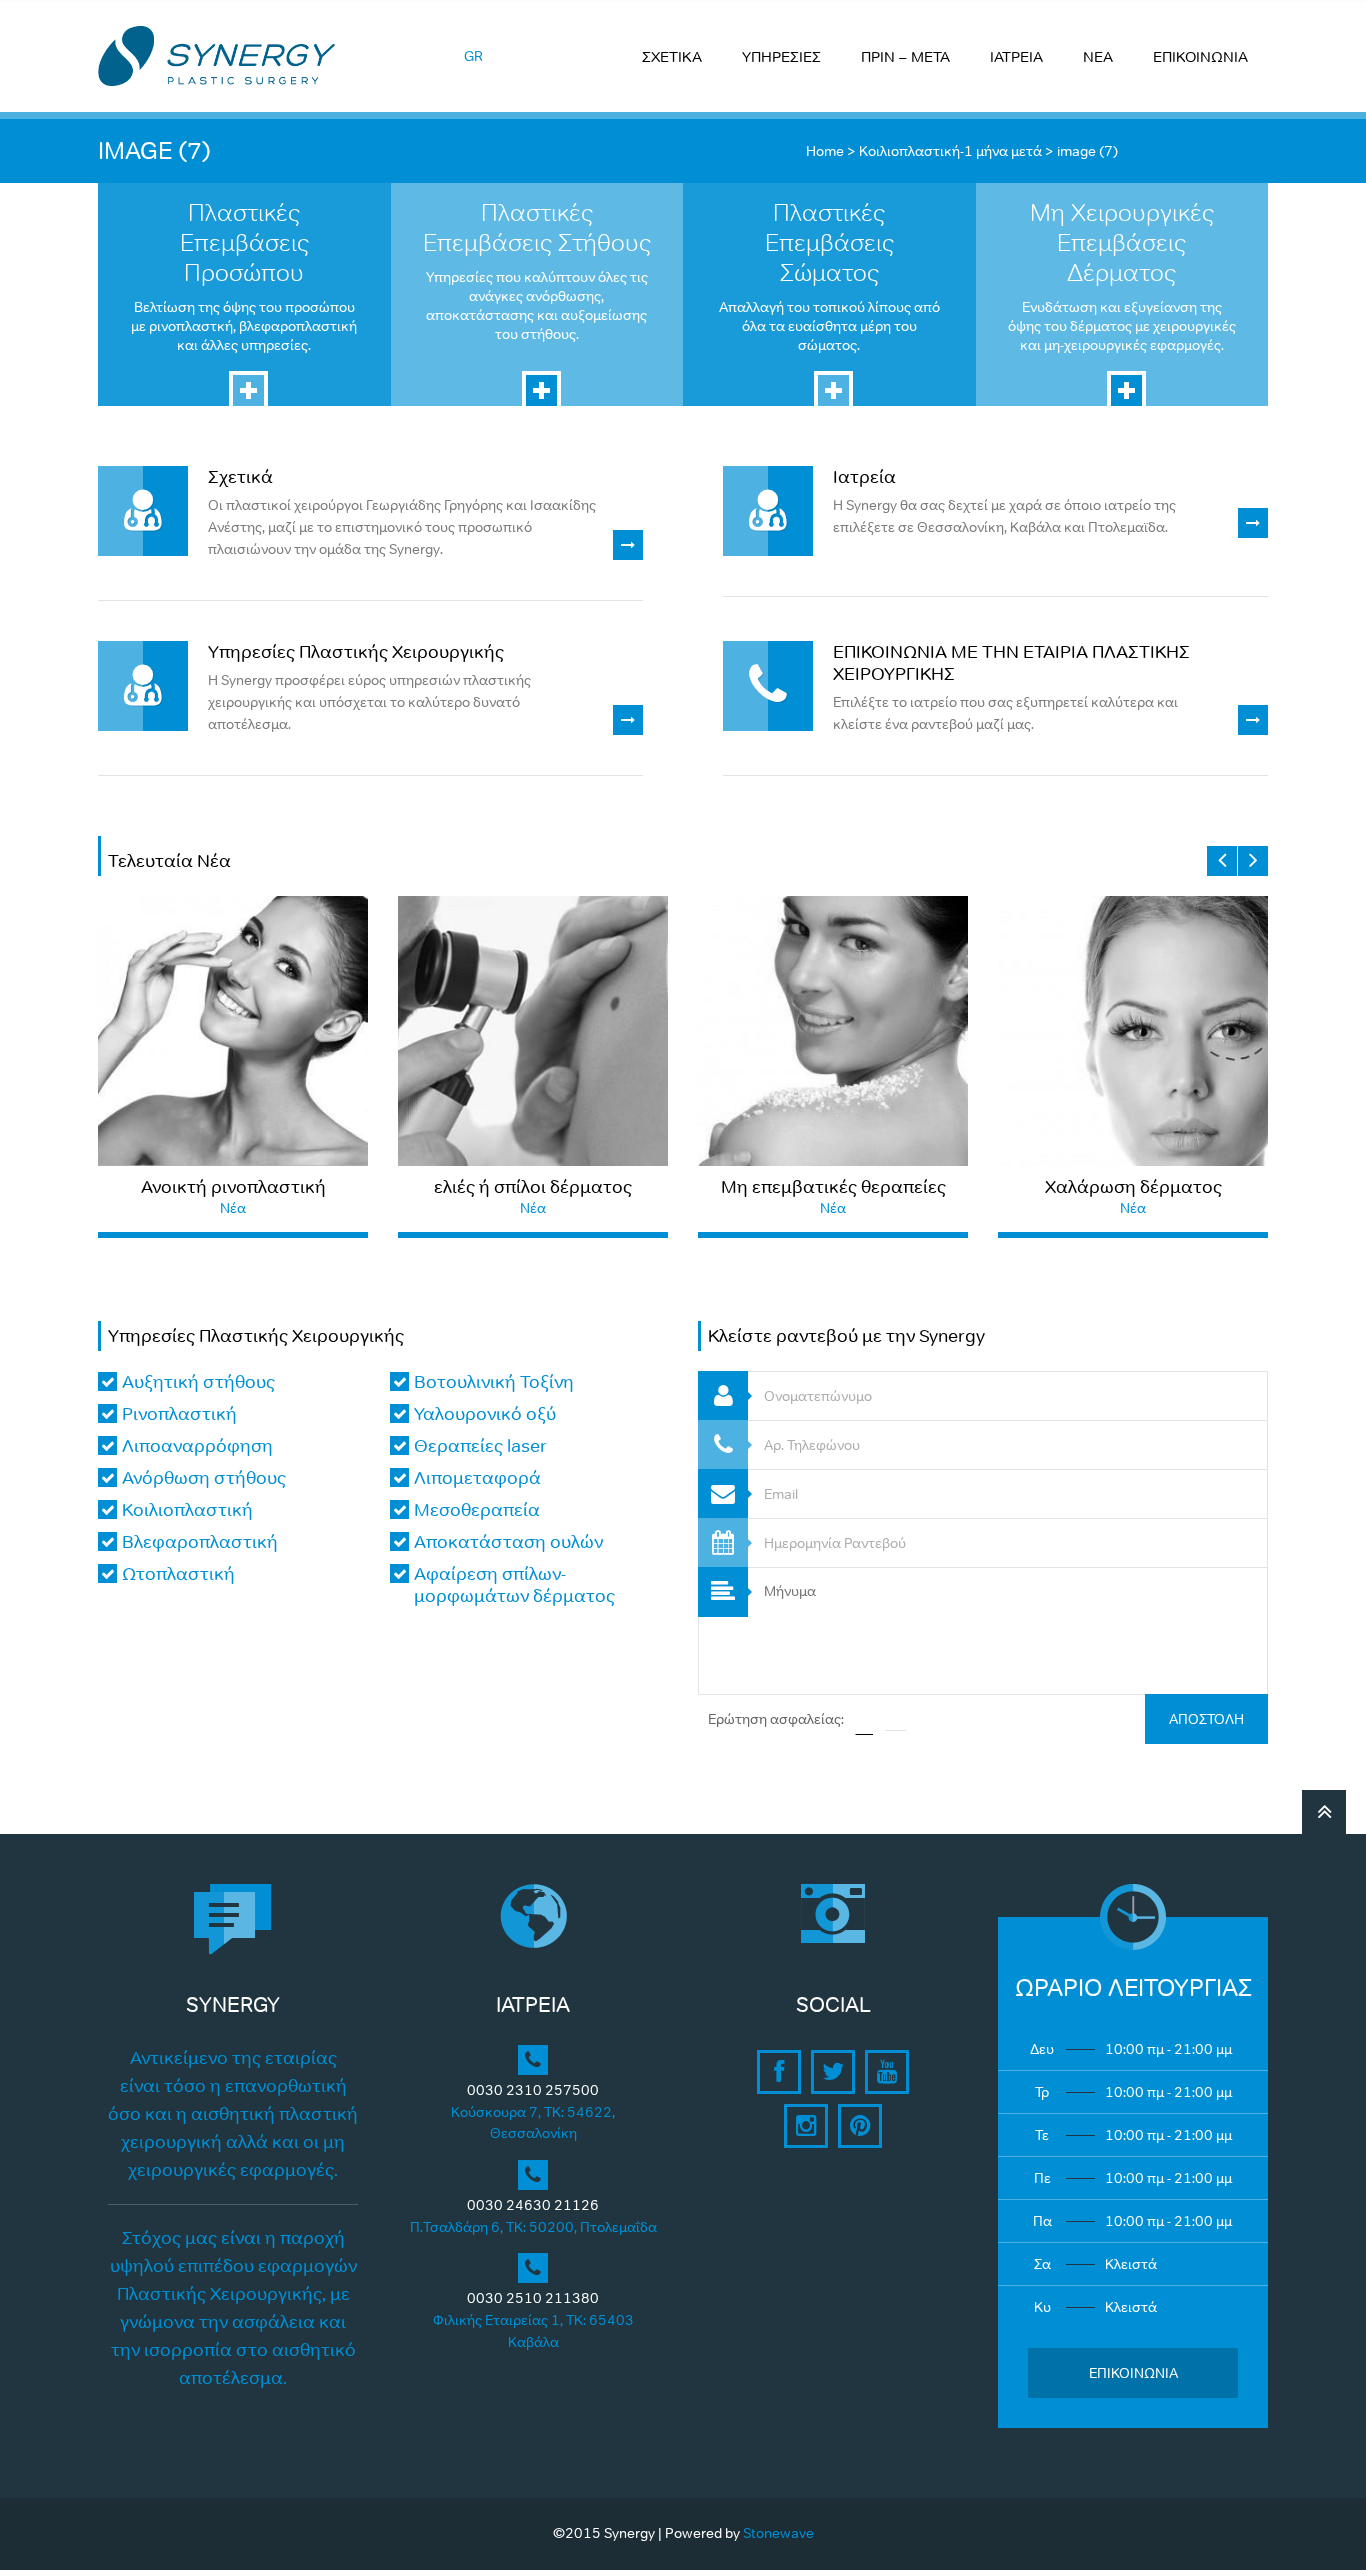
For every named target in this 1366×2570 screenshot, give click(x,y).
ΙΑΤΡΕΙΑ (1016, 56)
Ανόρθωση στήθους (204, 1478)
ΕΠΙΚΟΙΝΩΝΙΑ (1200, 56)
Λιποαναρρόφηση (197, 1446)
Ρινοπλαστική (179, 1414)
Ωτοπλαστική (178, 1574)
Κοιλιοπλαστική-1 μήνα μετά (950, 151)
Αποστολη (1206, 1719)
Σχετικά (240, 477)
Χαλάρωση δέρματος (1133, 1187)
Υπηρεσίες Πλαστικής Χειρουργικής (356, 652)
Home (825, 151)
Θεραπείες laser (480, 1446)
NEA (1098, 56)
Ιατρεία (864, 477)
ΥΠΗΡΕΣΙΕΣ (781, 56)
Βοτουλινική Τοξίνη (494, 1382)
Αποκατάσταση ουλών (508, 1542)
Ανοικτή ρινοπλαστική (233, 1187)
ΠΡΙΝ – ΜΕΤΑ (905, 56)
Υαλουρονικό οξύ (485, 1414)
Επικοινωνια (1133, 2373)
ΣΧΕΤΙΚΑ (672, 56)
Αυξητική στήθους (198, 1382)
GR (473, 56)
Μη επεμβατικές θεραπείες (833, 1187)
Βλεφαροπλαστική (200, 1542)
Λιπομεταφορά (477, 1478)
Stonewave (778, 2533)
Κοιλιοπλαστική (187, 1510)
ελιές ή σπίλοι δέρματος (533, 1187)
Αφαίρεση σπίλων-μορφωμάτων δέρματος (514, 1585)
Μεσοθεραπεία (477, 1510)
